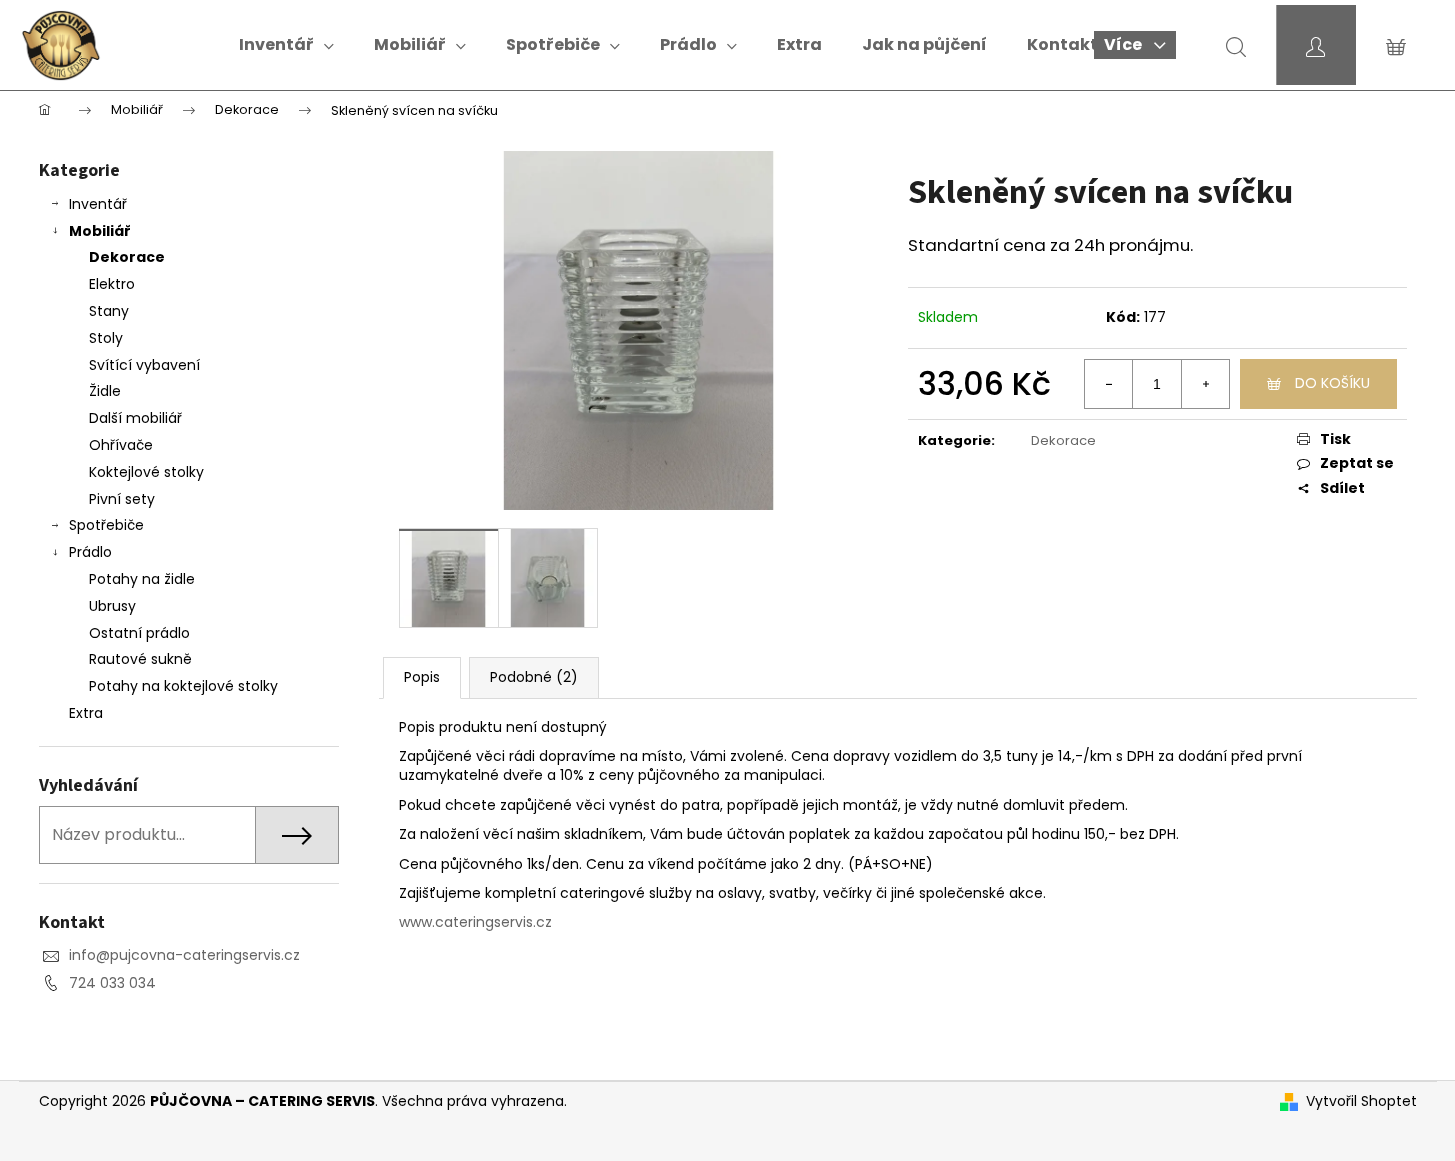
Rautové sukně (140, 659)
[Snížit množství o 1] (1109, 384)
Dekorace (127, 257)
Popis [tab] (422, 677)
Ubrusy (112, 606)
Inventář (98, 204)
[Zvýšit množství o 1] (1205, 384)
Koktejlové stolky (146, 472)
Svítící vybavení (144, 365)
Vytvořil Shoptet (1361, 1101)
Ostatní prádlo (139, 633)
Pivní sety (122, 499)
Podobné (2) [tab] (534, 677)
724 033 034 (112, 983)
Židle (105, 391)
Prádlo (90, 552)
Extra (86, 713)
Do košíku (1332, 383)
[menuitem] (286, 45)
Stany (109, 311)
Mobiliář (100, 231)
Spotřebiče (106, 525)
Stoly (106, 338)
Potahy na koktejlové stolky (183, 686)
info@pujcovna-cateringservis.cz (184, 955)
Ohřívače (121, 445)
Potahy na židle (142, 579)
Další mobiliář (135, 418)
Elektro (112, 284)
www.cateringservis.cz (475, 922)
